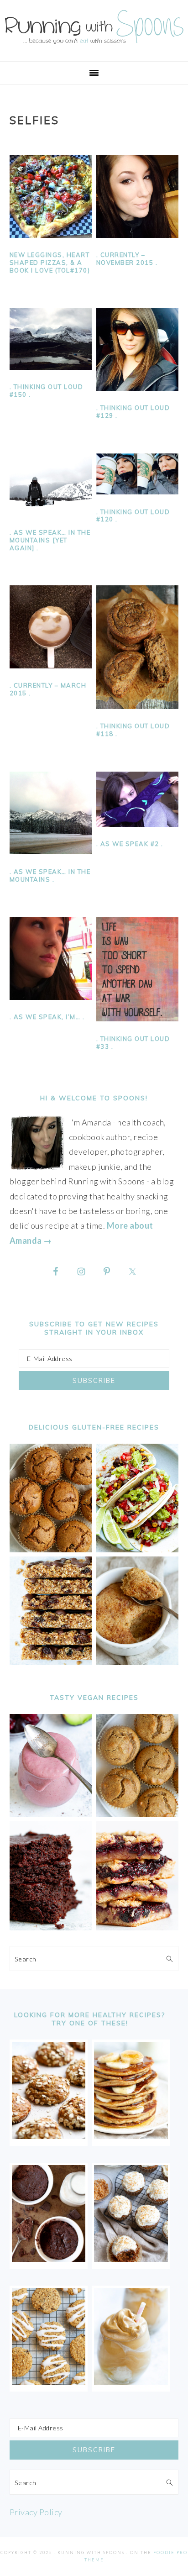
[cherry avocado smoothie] (51, 1814)
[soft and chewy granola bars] (51, 1662)
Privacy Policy (36, 2512)
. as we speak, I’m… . (47, 1017)
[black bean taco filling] (138, 1549)
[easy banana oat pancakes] (131, 2136)
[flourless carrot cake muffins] (131, 2259)
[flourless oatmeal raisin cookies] (49, 2382)
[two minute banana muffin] (138, 1662)
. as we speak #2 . (130, 844)
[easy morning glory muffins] (51, 1549)
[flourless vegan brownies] (51, 1927)
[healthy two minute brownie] (49, 2259)
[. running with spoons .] (94, 46)
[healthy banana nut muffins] (138, 1814)
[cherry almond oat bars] (138, 1927)
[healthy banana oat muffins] (49, 2136)
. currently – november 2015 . (127, 259)
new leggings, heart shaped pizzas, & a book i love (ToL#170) (50, 263)
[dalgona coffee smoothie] (131, 2382)
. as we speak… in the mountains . (50, 875)
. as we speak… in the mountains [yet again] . (50, 540)
